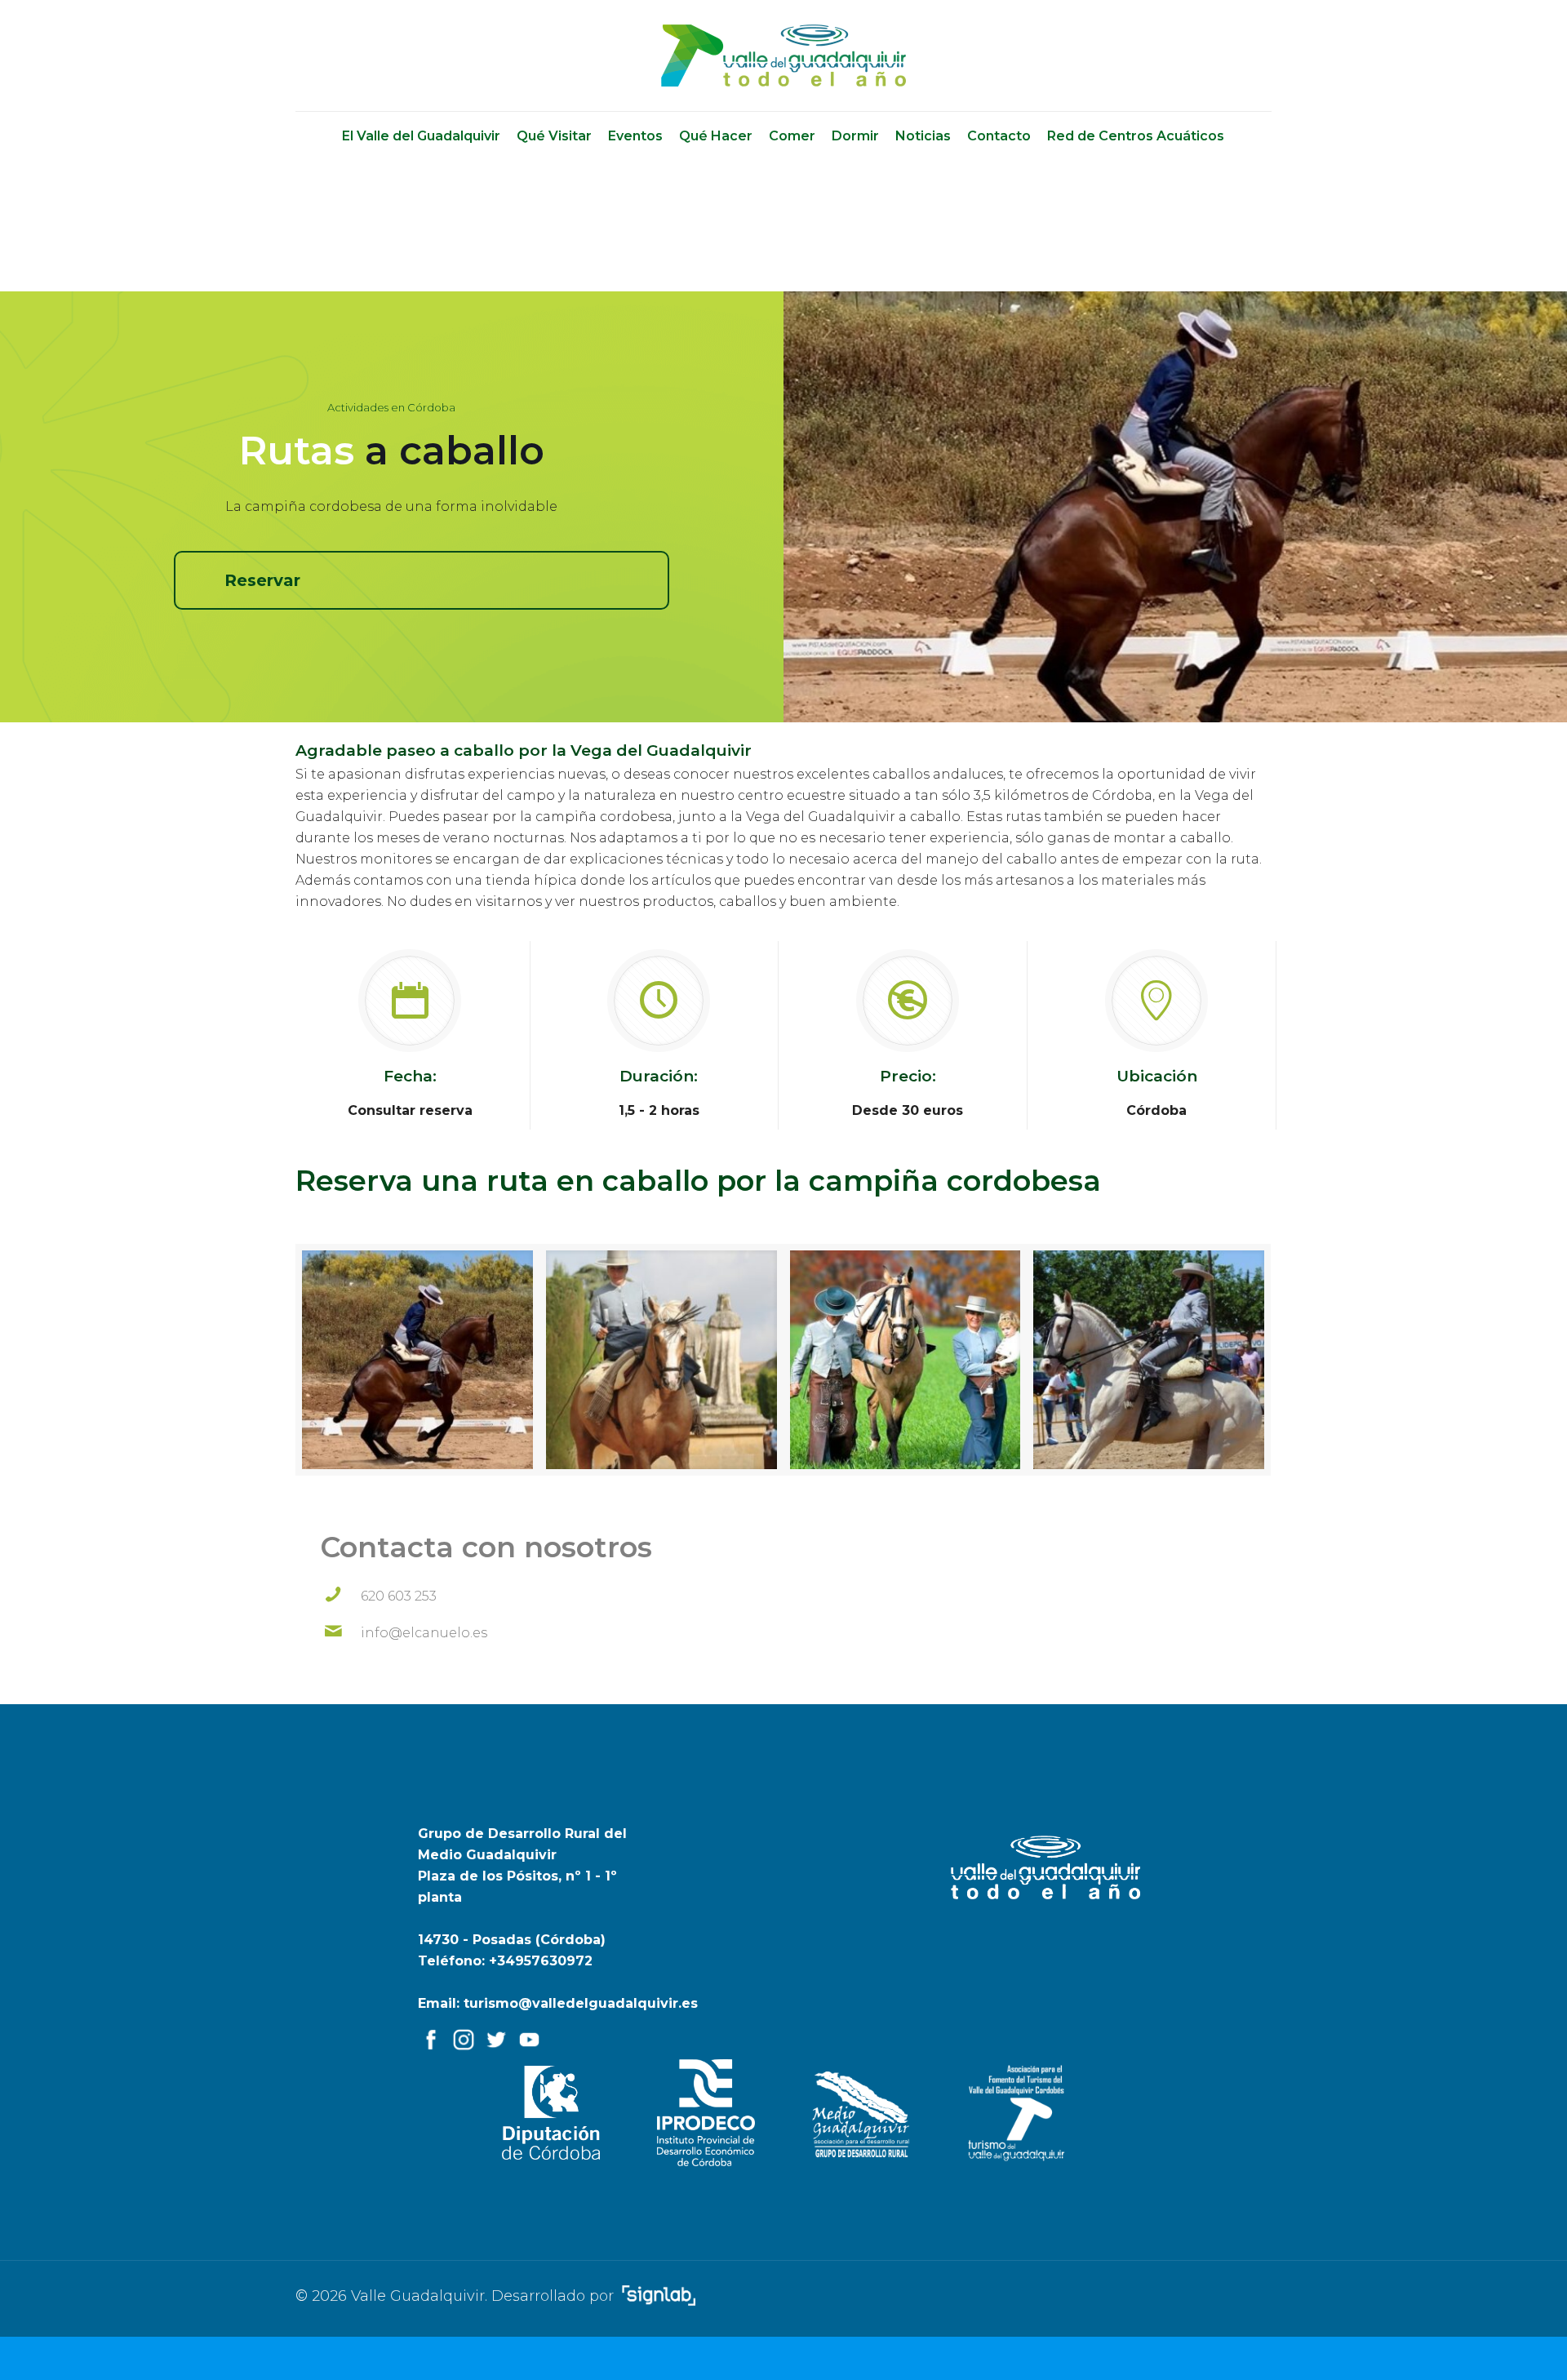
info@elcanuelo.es (424, 1633)
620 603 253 (399, 1596)
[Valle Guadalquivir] (783, 56)
